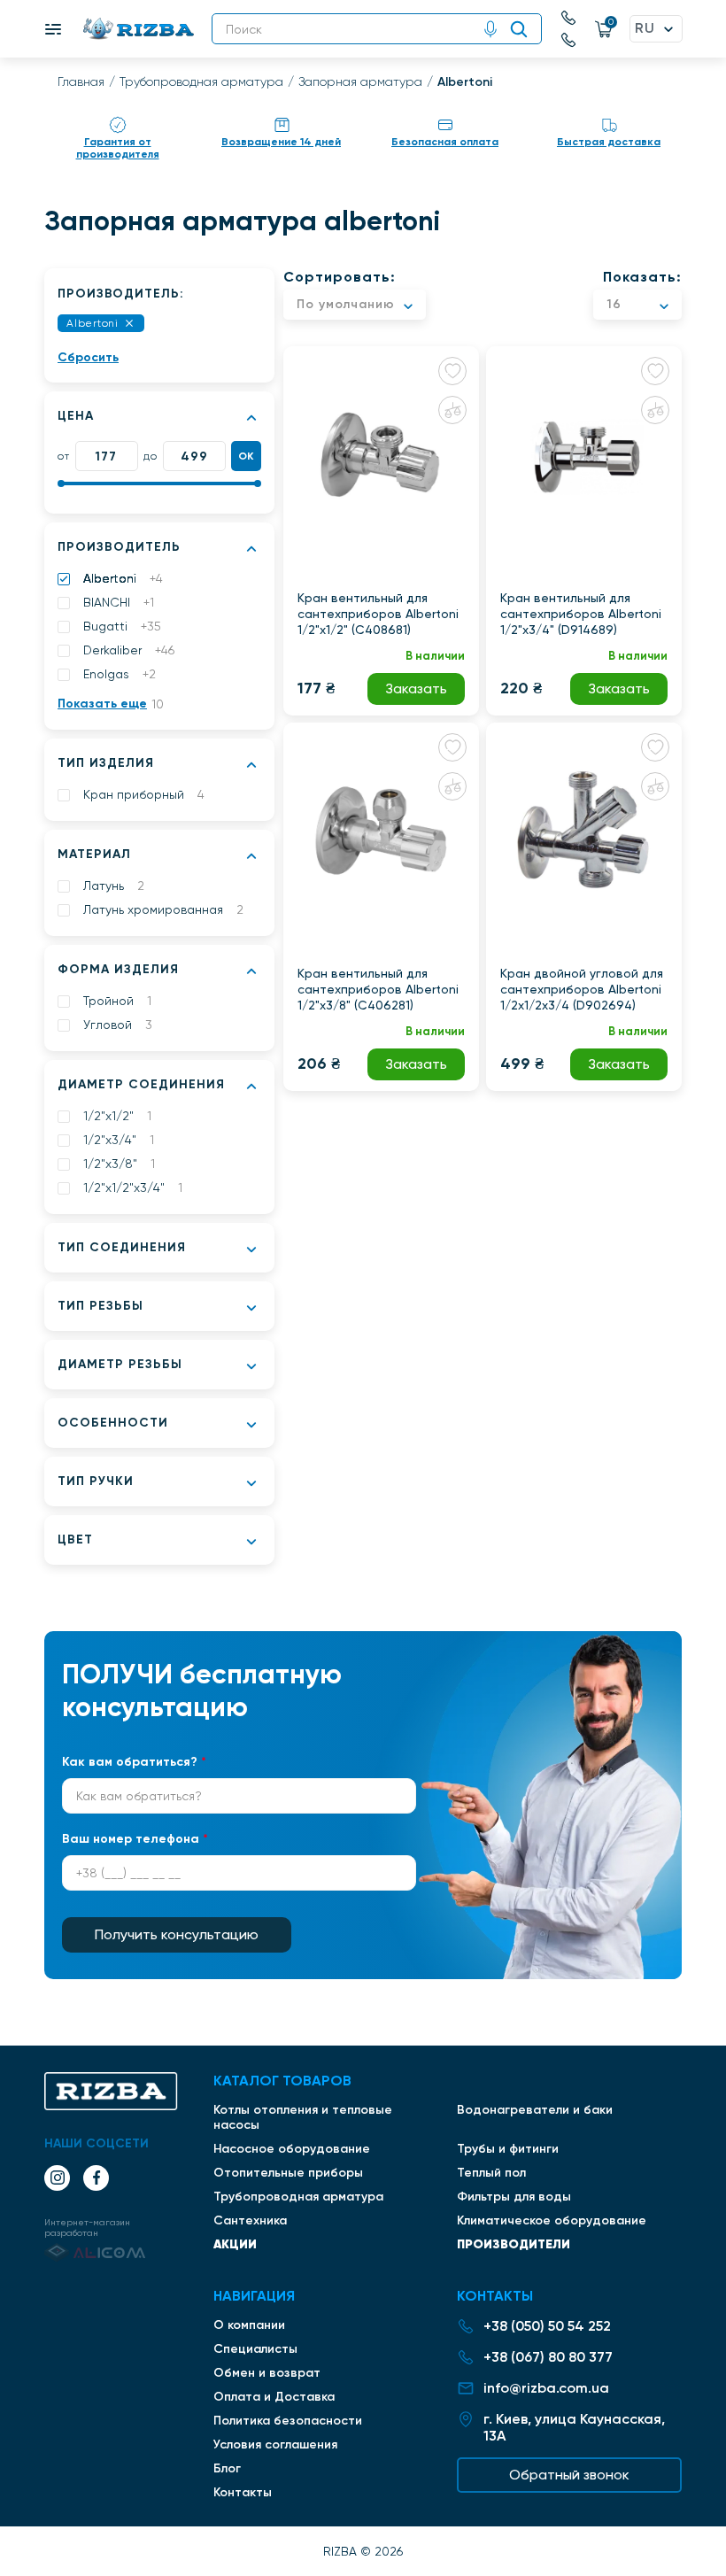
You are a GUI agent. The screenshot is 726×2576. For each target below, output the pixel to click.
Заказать (416, 688)
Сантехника (250, 2220)
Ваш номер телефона (135, 1839)
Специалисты (255, 2349)
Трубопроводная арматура (201, 81)
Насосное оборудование (292, 2149)
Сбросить (88, 357)
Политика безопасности (288, 2421)
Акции (235, 2244)
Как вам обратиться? (134, 1762)
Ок (247, 456)
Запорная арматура (360, 81)
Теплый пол (491, 2173)
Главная (81, 81)
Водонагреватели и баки (535, 2110)
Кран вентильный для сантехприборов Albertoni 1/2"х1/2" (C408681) (378, 614)
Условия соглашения (275, 2444)
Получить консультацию (177, 1934)
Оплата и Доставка (274, 2397)
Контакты (243, 2492)
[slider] (61, 483)
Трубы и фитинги (508, 2149)
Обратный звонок (569, 2475)
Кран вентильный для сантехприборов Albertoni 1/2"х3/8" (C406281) (378, 989)
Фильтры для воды (514, 2197)
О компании (249, 2325)
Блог (227, 2468)
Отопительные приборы (288, 2173)
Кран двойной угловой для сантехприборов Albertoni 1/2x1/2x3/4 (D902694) (582, 989)
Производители (514, 2244)
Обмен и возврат (267, 2373)
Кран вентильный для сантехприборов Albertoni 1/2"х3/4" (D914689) (581, 614)
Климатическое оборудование (552, 2220)
